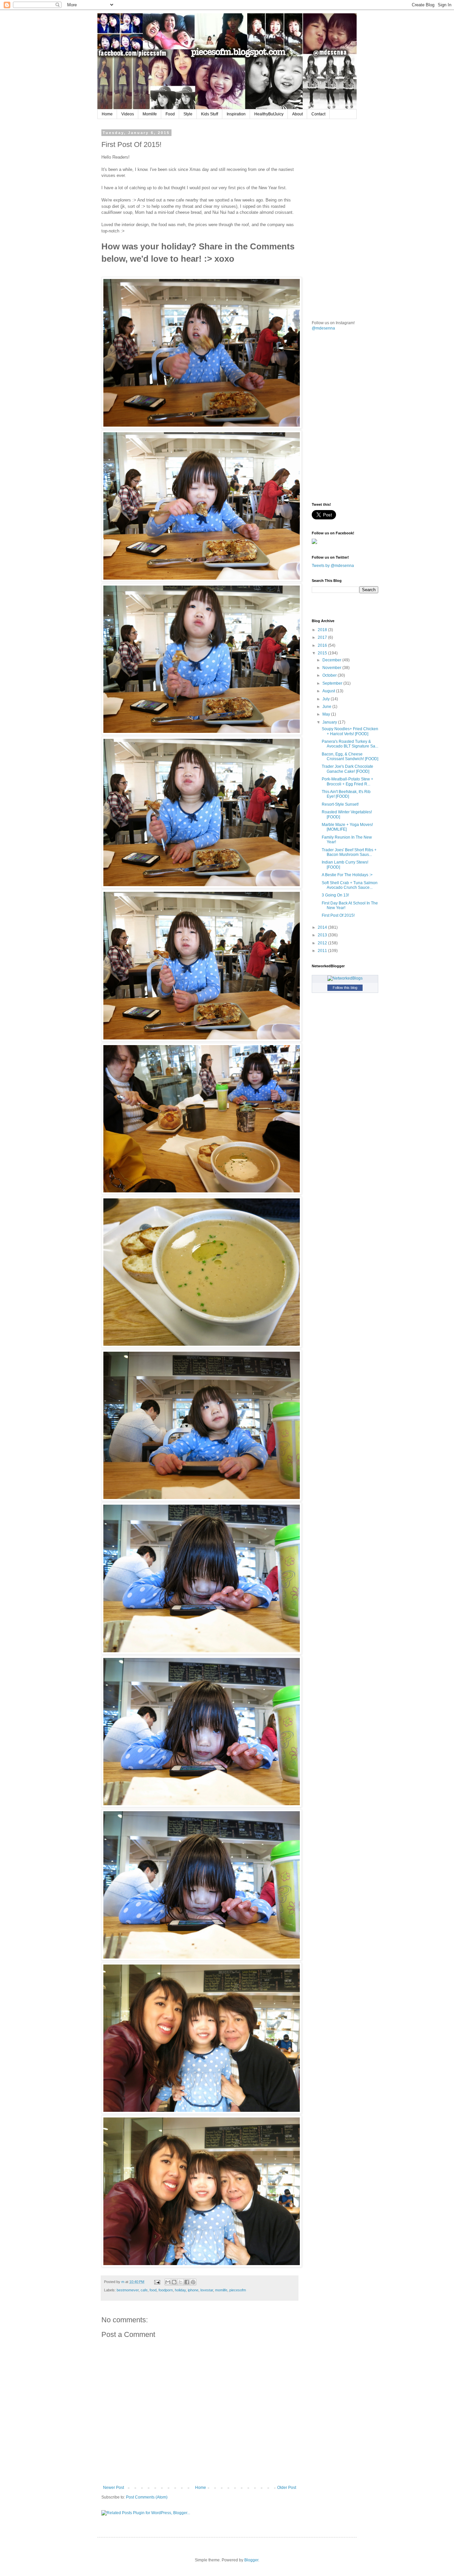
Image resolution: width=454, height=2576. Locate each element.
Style (188, 114)
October (330, 675)
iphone (193, 2290)
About (297, 114)
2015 (323, 653)
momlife (221, 2290)
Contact (318, 114)
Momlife (150, 114)
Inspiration (236, 114)
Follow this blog (345, 988)
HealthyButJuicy (269, 114)
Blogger (251, 2560)
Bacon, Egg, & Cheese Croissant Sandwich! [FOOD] (350, 756)
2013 (323, 935)
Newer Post (113, 2488)
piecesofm (238, 2290)
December (332, 660)
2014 (323, 927)
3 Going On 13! (335, 895)
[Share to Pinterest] (193, 2282)
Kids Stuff (210, 114)
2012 (323, 943)
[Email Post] (157, 2282)
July (327, 699)
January (330, 722)
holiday (180, 2290)
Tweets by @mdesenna (333, 566)
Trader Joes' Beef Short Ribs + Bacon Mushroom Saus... (349, 852)
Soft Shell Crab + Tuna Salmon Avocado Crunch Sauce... (350, 885)
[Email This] (168, 2282)
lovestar (207, 2290)
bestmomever (128, 2290)
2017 (323, 637)
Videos (128, 114)
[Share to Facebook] (187, 2282)
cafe (144, 2290)
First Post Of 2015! (338, 915)
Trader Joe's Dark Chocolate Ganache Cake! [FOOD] (347, 769)
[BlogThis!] (174, 2282)
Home (107, 114)
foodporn (166, 2290)
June (327, 707)
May (327, 714)
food (153, 2290)
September (333, 683)
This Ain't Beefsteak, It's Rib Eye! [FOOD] (346, 794)
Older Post (287, 2488)
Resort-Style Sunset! (340, 804)
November (332, 668)
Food (170, 114)
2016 (323, 645)
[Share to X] (180, 2282)
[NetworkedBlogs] (345, 978)
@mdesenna (323, 328)
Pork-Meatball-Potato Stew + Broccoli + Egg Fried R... (347, 781)
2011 (323, 951)
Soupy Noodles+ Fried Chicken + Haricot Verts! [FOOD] (350, 731)
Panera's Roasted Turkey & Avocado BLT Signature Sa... (350, 744)
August (329, 691)
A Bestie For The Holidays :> (347, 875)
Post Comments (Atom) (147, 2497)
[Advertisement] (362, 172)
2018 (323, 630)
